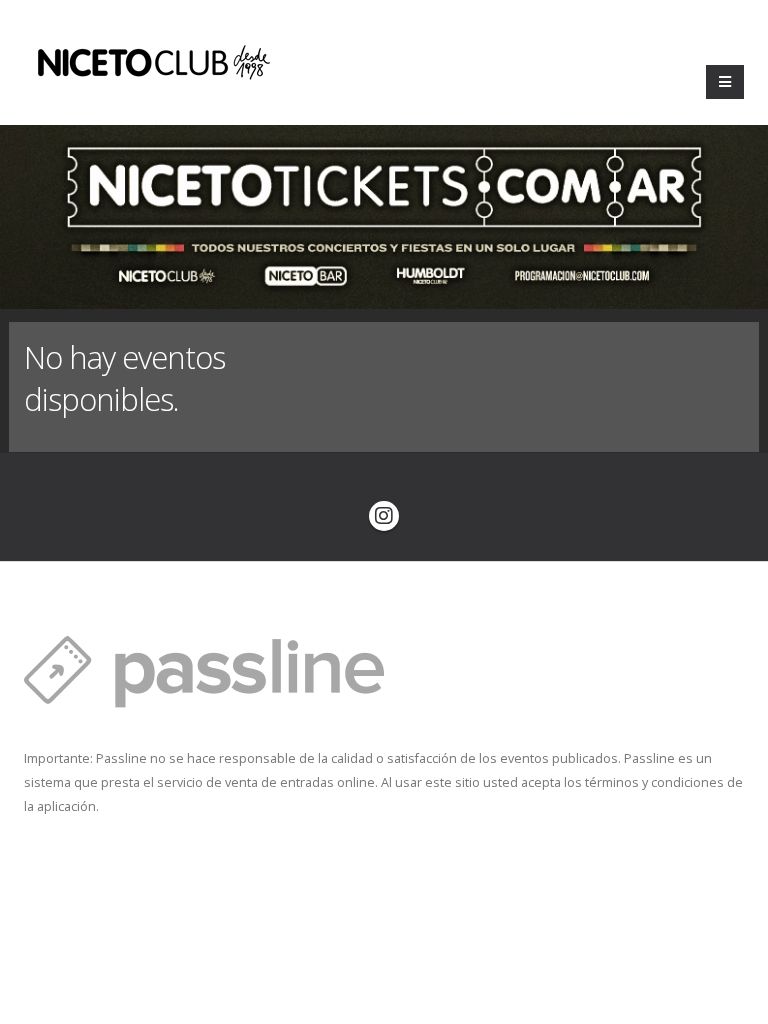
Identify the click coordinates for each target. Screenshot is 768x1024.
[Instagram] (384, 516)
